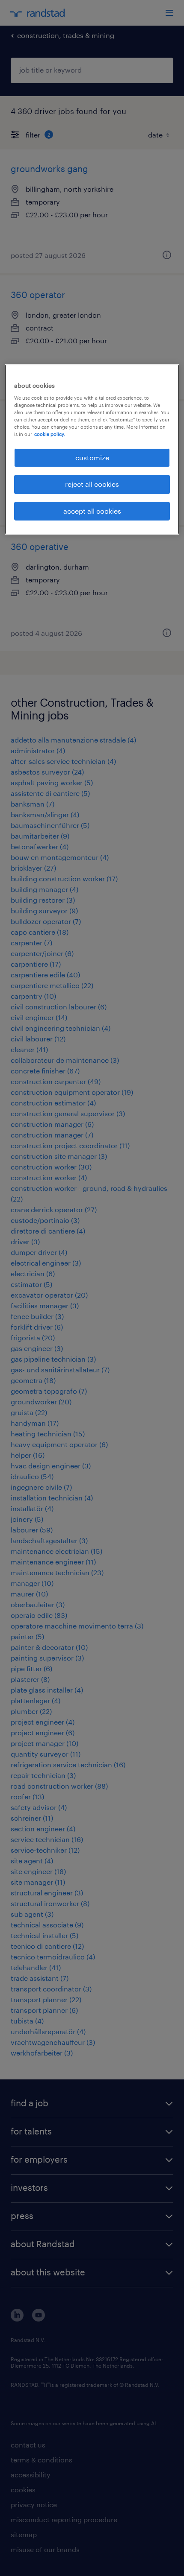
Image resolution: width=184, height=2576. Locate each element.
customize (92, 458)
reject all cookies (92, 484)
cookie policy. (50, 434)
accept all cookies (92, 511)
